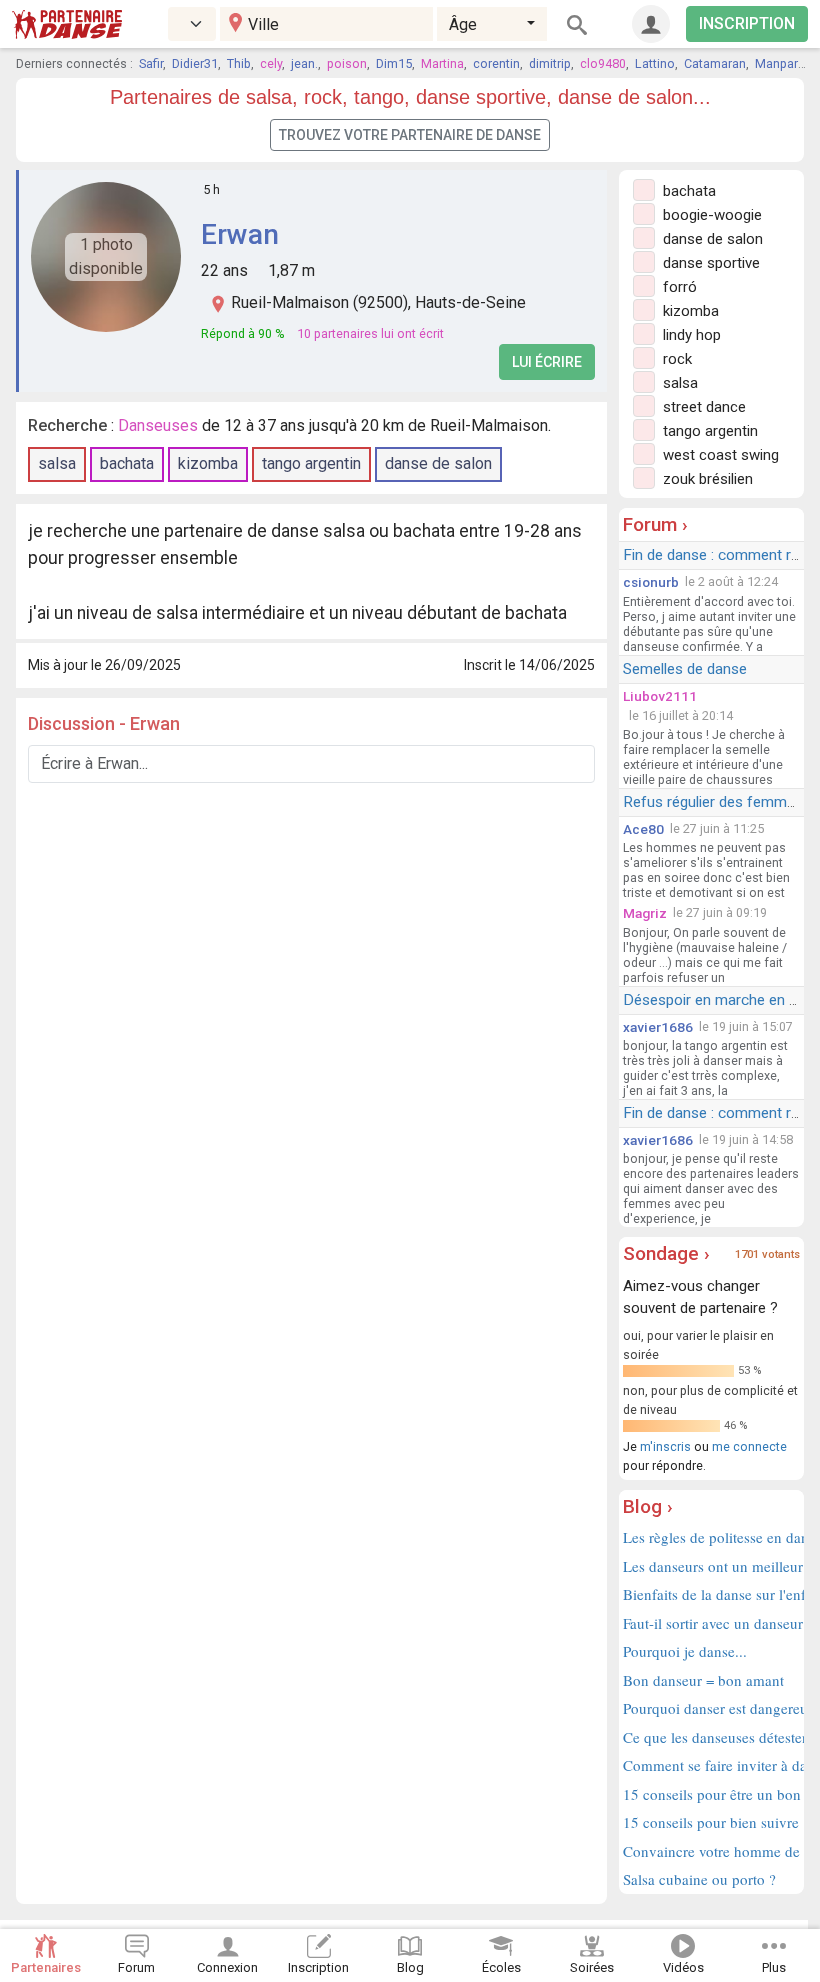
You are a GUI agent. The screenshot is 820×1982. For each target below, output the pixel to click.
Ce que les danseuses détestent (711, 1737)
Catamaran (715, 63)
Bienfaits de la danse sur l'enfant (711, 1594)
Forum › (655, 524)
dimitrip (550, 63)
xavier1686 (658, 1027)
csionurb (651, 582)
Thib (239, 63)
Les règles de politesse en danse (711, 1537)
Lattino (655, 63)
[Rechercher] (577, 24)
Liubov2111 (660, 696)
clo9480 (603, 63)
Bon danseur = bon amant (703, 1680)
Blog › (648, 1506)
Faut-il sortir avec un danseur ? (711, 1623)
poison (347, 63)
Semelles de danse (685, 669)
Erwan (240, 234)
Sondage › (666, 1253)
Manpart (778, 63)
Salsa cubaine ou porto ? (699, 1879)
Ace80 (643, 829)
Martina (442, 63)
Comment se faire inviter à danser (711, 1765)
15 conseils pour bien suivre (711, 1822)
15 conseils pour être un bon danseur (711, 1794)
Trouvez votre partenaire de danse (410, 135)
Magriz (645, 913)
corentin (496, 63)
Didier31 (195, 63)
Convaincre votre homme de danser (711, 1851)
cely (271, 63)
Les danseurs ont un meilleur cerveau (711, 1566)
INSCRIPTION (747, 23)
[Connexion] (651, 24)
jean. (304, 63)
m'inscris (665, 1446)
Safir (151, 63)
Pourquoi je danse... (685, 1651)
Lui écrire (547, 362)
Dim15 (394, 63)
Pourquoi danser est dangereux (711, 1708)
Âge (463, 24)
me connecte (749, 1446)
